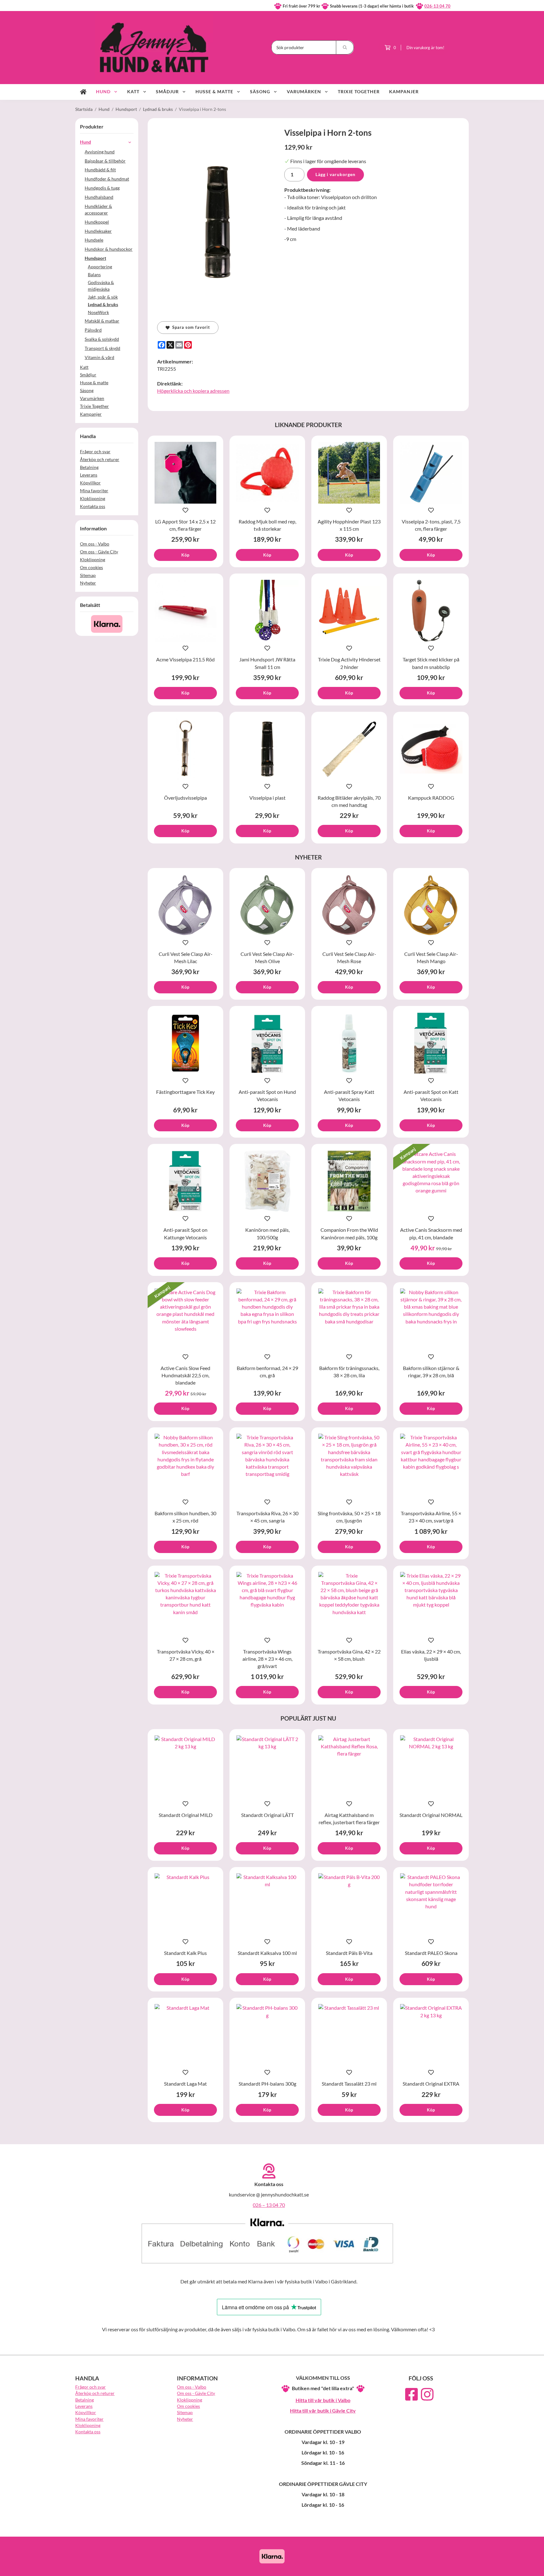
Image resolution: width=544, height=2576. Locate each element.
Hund (103, 91)
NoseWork (98, 312)
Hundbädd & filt (100, 170)
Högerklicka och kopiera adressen (193, 391)
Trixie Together (359, 91)
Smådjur (167, 91)
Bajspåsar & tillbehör (105, 161)
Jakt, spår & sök (103, 297)
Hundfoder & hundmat (107, 179)
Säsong (260, 91)
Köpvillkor (90, 483)
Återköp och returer (100, 459)
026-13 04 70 (437, 6)
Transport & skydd (102, 348)
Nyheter (88, 583)
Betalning (89, 467)
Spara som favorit (190, 327)
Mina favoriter (94, 491)
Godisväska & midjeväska (101, 286)
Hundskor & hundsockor (109, 249)
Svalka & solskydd (102, 339)
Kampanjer (404, 91)
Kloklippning (93, 498)
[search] (345, 47)
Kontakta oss (93, 506)
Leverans (89, 475)
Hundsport (95, 258)
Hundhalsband (99, 197)
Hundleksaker (98, 231)
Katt (133, 91)
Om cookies (91, 567)
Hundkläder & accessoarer (98, 209)
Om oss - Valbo (95, 544)
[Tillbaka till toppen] (460, 2567)
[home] (83, 92)
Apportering (100, 267)
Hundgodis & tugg (102, 188)
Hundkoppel (97, 222)
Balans (94, 274)
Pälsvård (93, 330)
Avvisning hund (100, 152)
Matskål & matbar (102, 321)
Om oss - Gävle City (99, 552)
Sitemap (88, 575)
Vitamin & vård (99, 357)
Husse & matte (214, 91)
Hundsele (94, 240)
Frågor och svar (95, 451)
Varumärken (304, 91)
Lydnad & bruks (103, 304)
